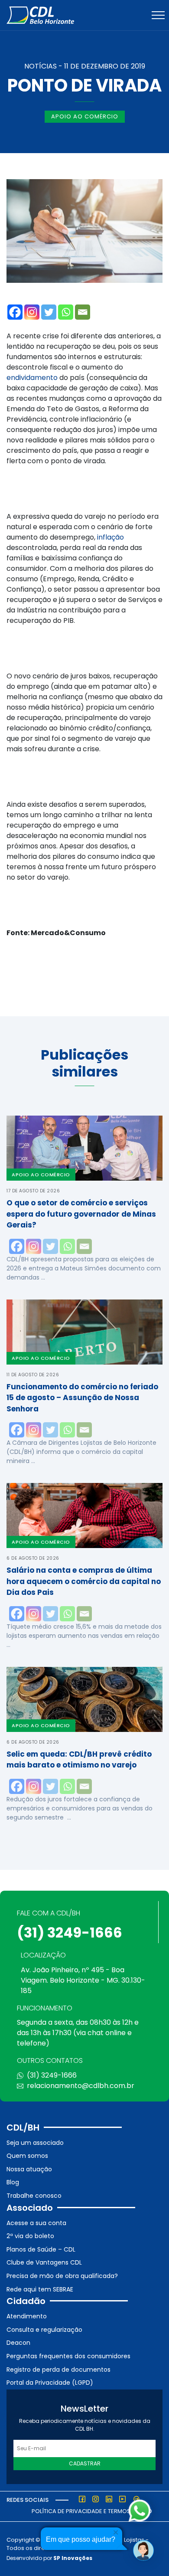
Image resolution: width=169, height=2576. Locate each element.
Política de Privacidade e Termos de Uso (92, 2511)
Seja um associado (35, 2143)
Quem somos (27, 2156)
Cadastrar (85, 2463)
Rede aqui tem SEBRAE (40, 2289)
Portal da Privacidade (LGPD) (50, 2383)
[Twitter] (49, 312)
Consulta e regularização (44, 2330)
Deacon (18, 2343)
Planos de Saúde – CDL (41, 2249)
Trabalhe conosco (34, 2196)
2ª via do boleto (30, 2236)
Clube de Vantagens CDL (44, 2262)
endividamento (32, 378)
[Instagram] (32, 312)
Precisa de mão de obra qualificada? (62, 2276)
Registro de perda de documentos (58, 2370)
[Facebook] (15, 312)
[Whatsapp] (66, 312)
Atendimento (27, 2316)
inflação (110, 537)
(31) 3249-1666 (70, 1933)
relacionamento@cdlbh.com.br (81, 2086)
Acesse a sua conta (36, 2223)
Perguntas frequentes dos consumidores (68, 2356)
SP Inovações (73, 2558)
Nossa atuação (29, 2169)
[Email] (83, 312)
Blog (13, 2182)
